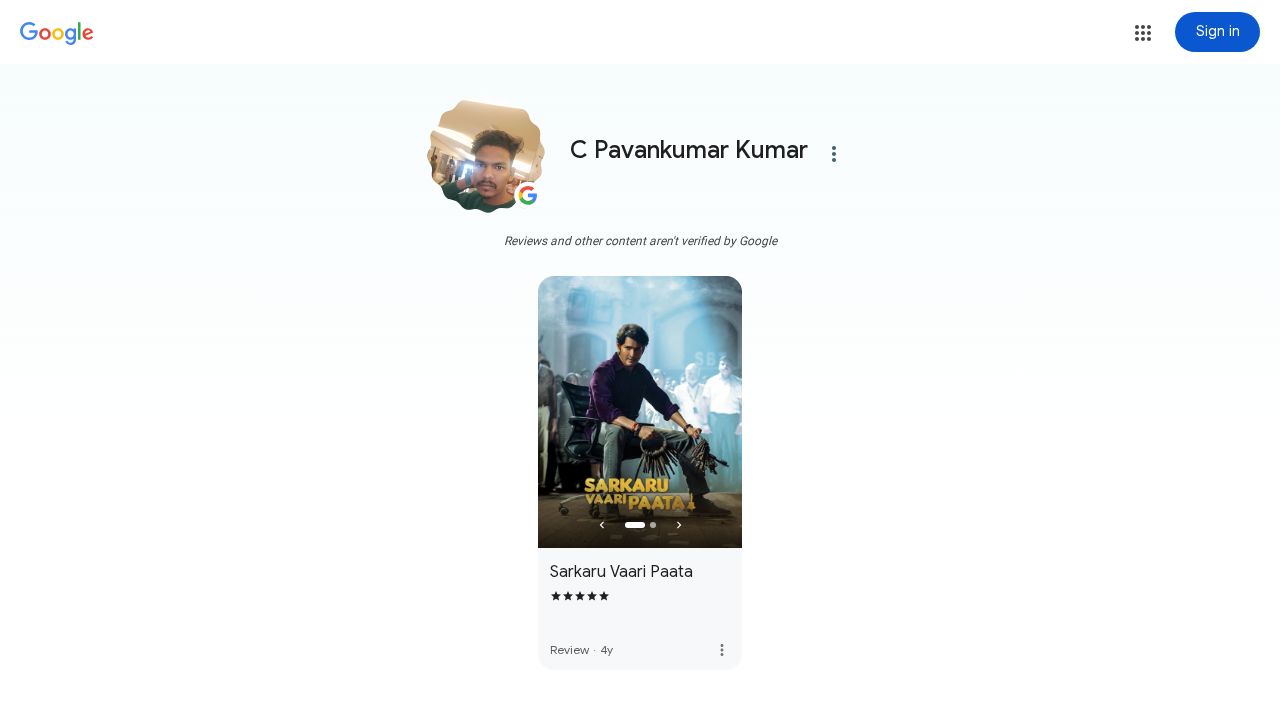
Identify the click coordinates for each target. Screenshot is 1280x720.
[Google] (57, 34)
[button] (1143, 33)
